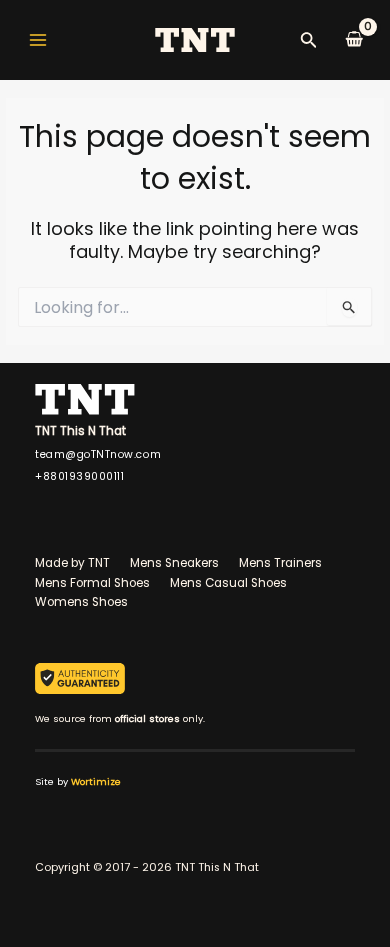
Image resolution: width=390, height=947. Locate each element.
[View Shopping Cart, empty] (354, 40)
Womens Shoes (81, 602)
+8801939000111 (79, 476)
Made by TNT (72, 563)
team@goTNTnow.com (98, 454)
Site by (78, 781)
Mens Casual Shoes (228, 583)
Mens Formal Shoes (92, 583)
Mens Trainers (280, 563)
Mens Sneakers (174, 563)
